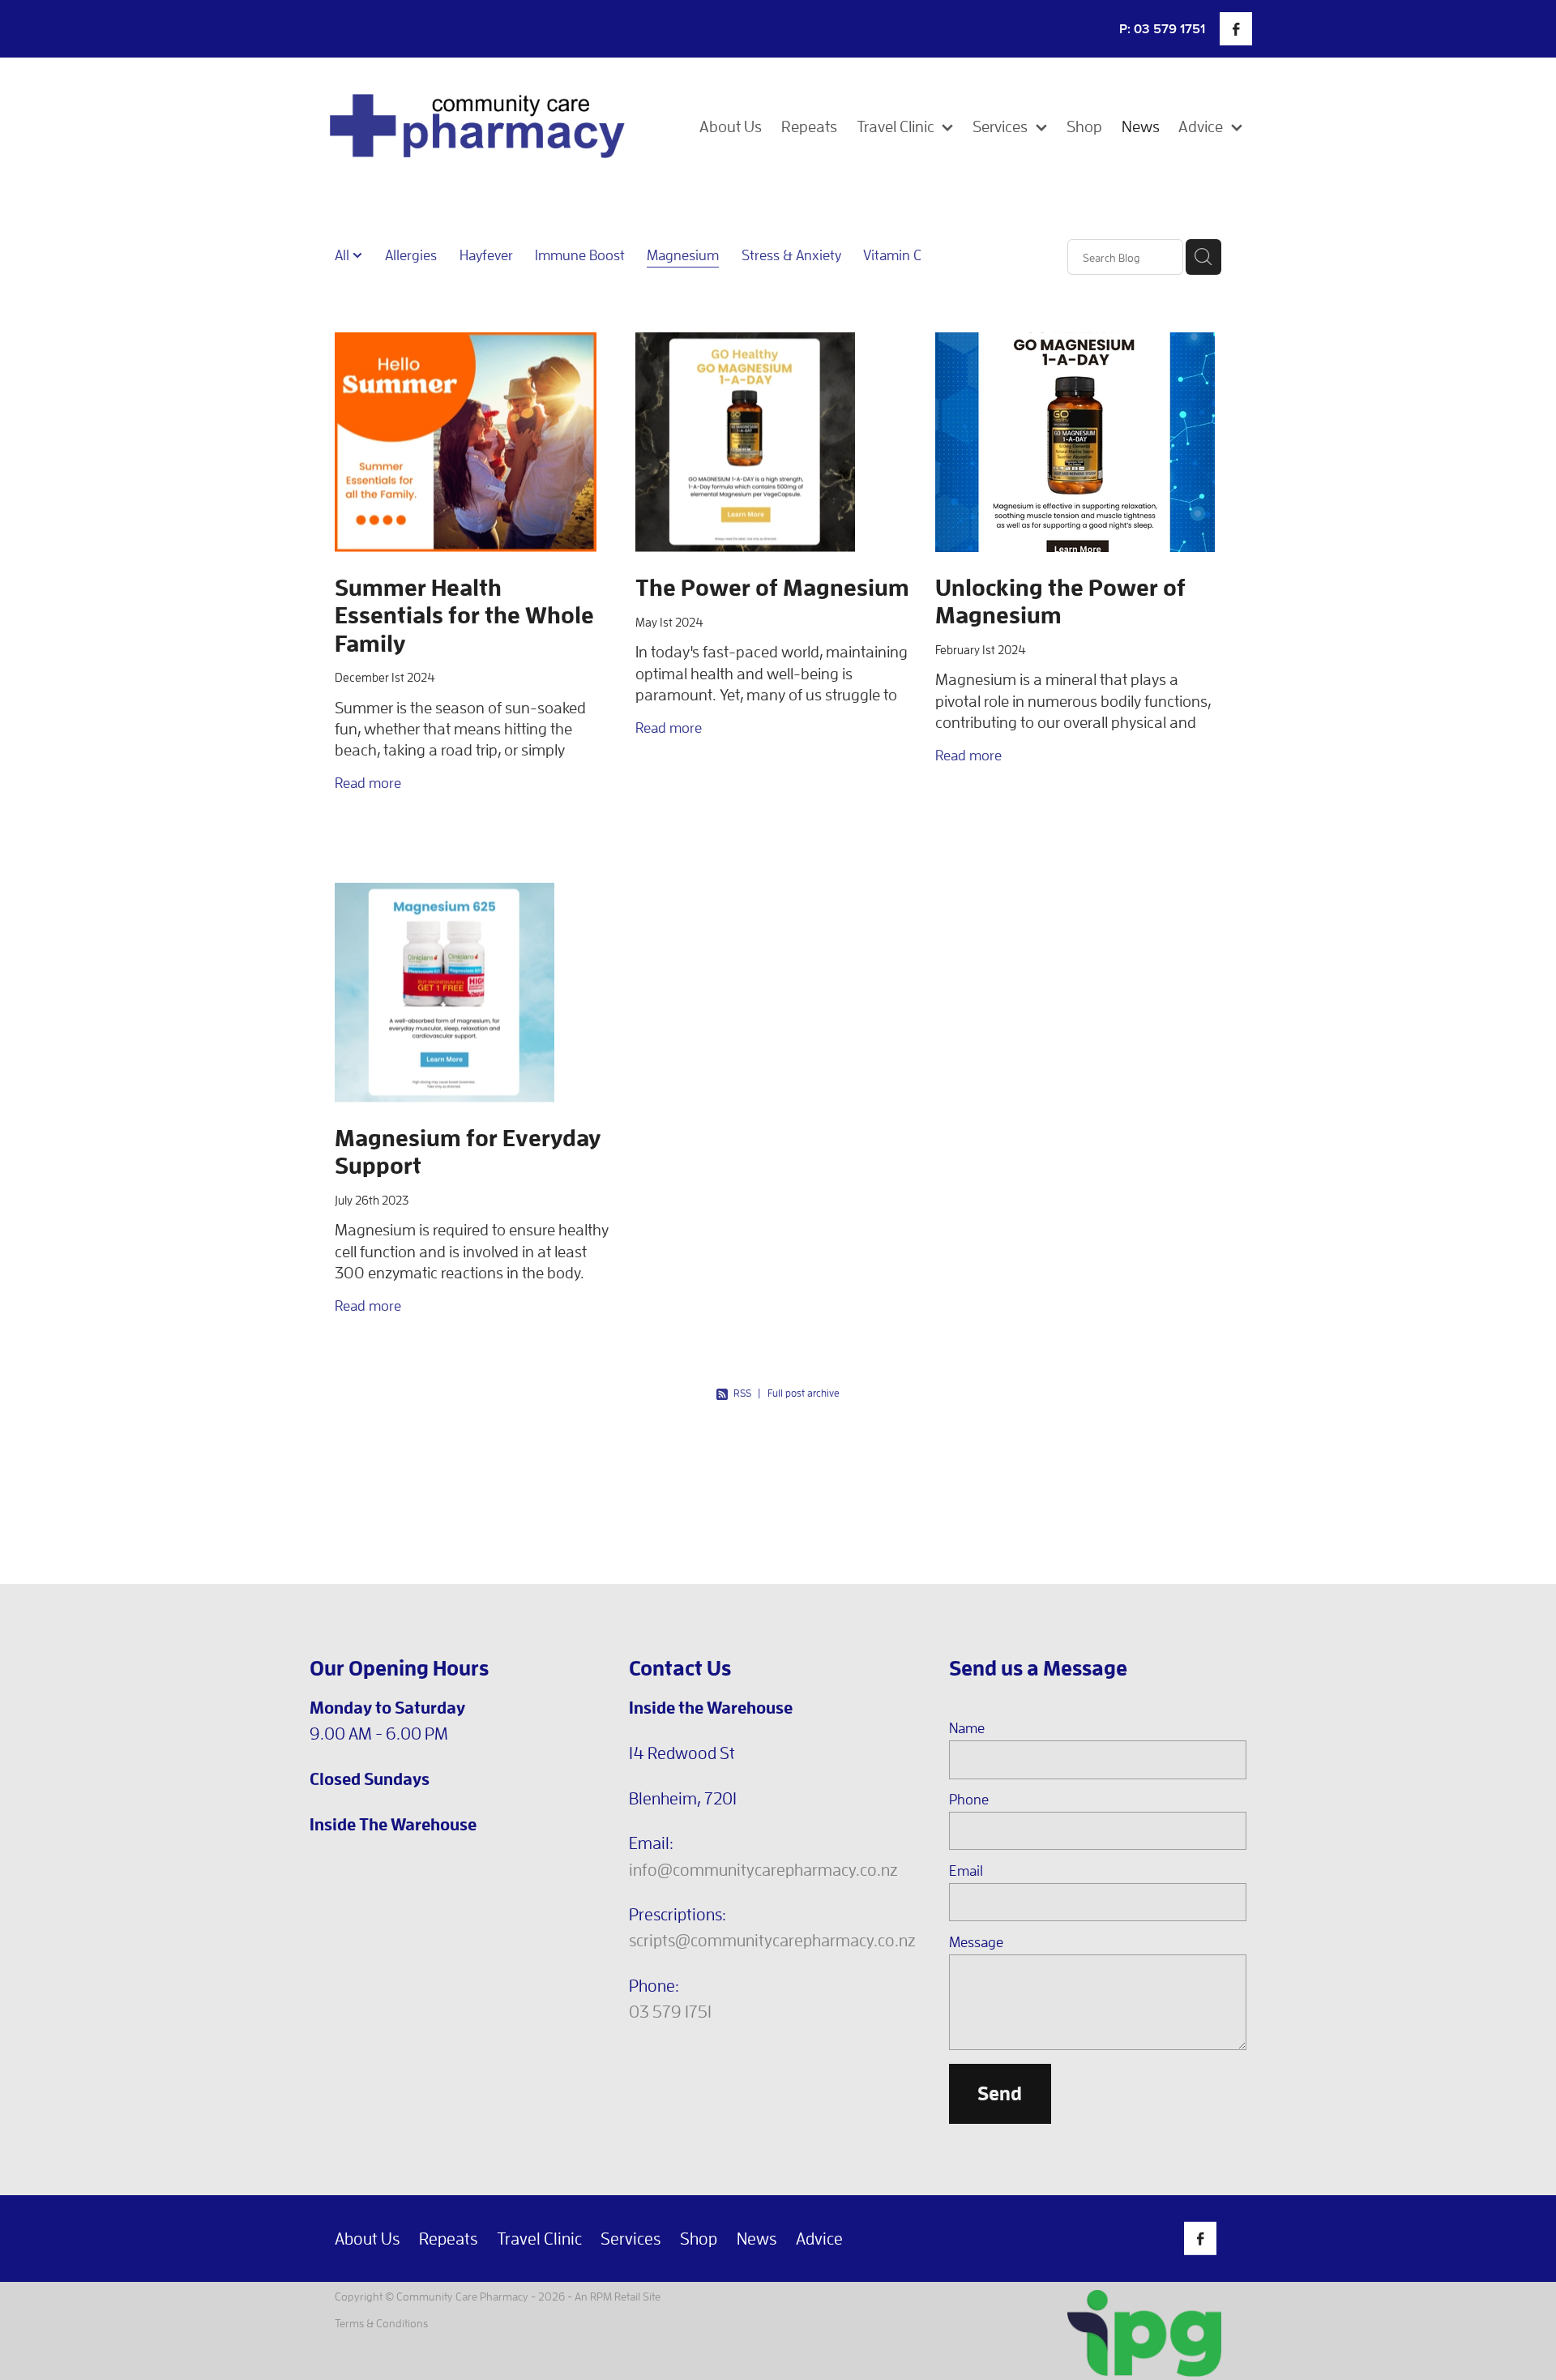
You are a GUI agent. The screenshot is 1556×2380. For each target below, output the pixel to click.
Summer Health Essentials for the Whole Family (464, 614)
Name (967, 1728)
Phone (969, 1800)
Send (1000, 2093)
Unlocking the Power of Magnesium (1060, 601)
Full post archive (804, 1393)
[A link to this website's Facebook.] (1236, 28)
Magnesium (683, 255)
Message (976, 1942)
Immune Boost (580, 255)
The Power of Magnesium (772, 587)
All (344, 255)
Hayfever (486, 255)
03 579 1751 (670, 2011)
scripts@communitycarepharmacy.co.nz (772, 1940)
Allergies (411, 255)
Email (966, 1871)
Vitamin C (892, 255)
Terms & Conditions (381, 2323)
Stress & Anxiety (791, 255)
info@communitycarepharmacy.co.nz (763, 1869)
